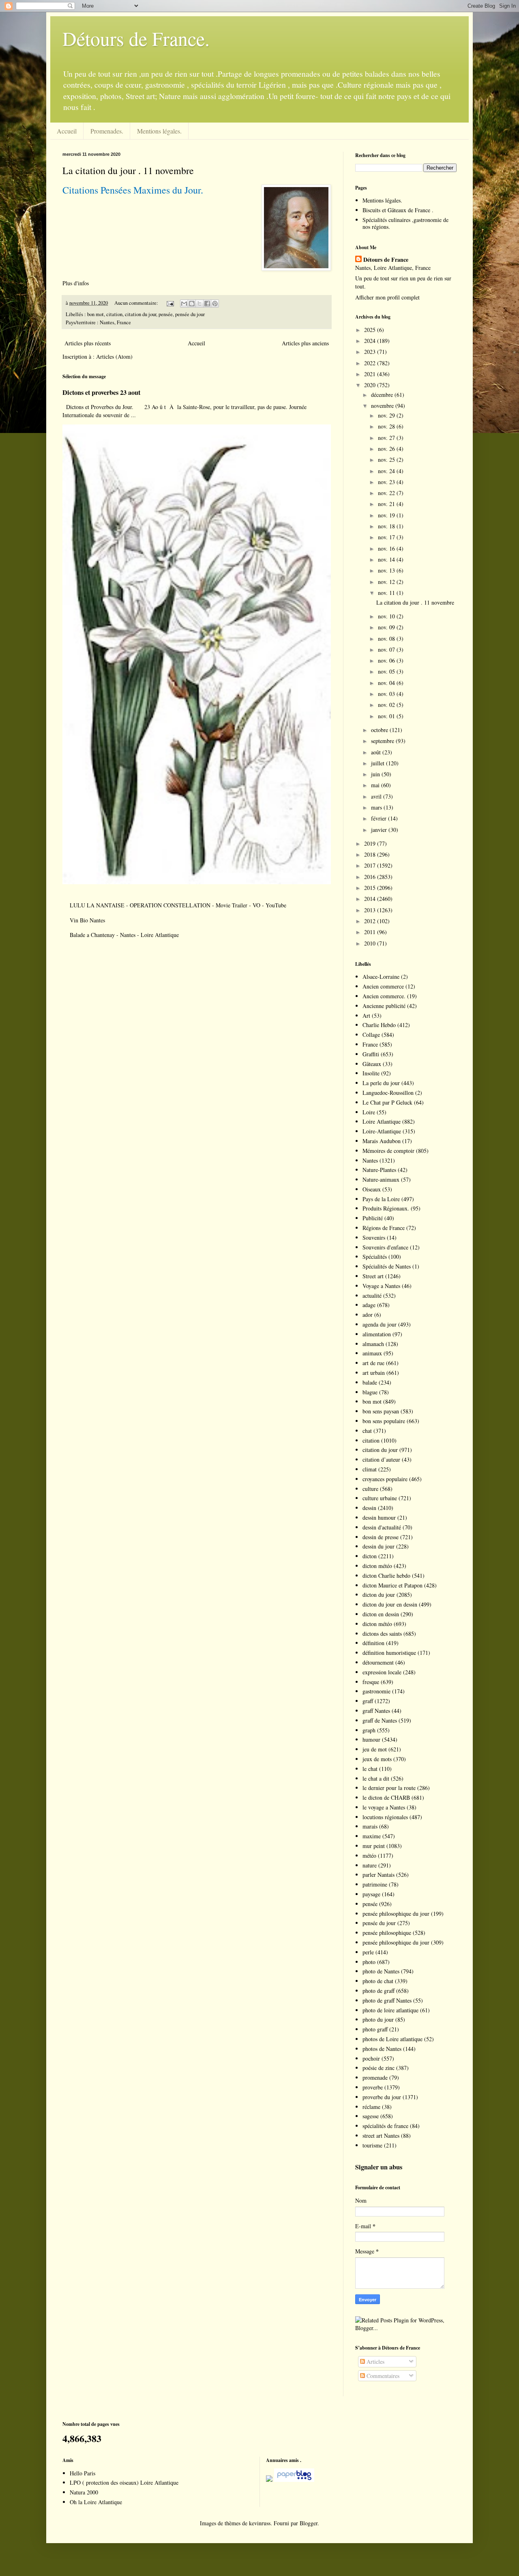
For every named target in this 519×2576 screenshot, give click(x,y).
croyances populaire (385, 1479)
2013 (371, 910)
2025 (371, 330)
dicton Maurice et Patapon (392, 1585)
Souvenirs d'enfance (385, 1247)
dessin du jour (379, 1546)
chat (367, 1431)
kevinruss (260, 2523)
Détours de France (386, 260)
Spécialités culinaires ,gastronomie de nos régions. (405, 223)
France (370, 1044)
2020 (371, 385)
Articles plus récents (88, 343)
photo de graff (379, 1991)
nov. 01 (387, 716)
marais (370, 1826)
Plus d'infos (77, 283)
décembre (383, 395)
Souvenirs (374, 1237)
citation (114, 314)
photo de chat (378, 1981)
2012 (371, 921)
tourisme (372, 2145)
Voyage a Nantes (381, 1286)
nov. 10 (387, 616)
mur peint (374, 1846)
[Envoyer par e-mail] (184, 304)
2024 (371, 341)
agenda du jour (380, 1324)
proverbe (373, 2087)
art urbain (374, 1373)
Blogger (309, 2523)
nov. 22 (387, 493)
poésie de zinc (379, 2068)
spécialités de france (385, 2126)
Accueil (67, 131)
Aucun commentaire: (137, 303)
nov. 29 (387, 415)
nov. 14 (387, 559)
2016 (371, 877)
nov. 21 (387, 504)
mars (377, 807)
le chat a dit (376, 1778)
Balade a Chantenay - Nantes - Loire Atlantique (124, 935)
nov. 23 (387, 482)
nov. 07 (387, 649)
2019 (371, 843)
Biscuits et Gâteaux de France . (398, 210)
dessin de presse (381, 1537)
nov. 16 (387, 548)
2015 (371, 888)
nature (370, 1865)
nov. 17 (387, 537)
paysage (371, 1894)
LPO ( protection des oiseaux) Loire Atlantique (124, 2482)
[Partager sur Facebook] (207, 304)
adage (369, 1305)
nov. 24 (387, 471)
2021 (371, 374)
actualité (372, 1296)
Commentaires (382, 2376)
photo (369, 1962)
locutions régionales (385, 1817)
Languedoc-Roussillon (388, 1093)
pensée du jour (190, 314)
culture (370, 1489)
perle (368, 1952)
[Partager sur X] (199, 304)
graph (369, 1730)
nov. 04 (387, 683)
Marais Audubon (382, 1141)
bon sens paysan (381, 1411)
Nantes (370, 1160)
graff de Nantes (380, 1720)
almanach (373, 1344)
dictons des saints (382, 1634)
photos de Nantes (382, 2049)
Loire (369, 1112)
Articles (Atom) (114, 356)
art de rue (373, 1363)
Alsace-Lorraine (381, 977)
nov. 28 (387, 426)
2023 (371, 352)
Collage (371, 1035)
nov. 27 (387, 438)
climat (370, 1469)
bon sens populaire (384, 1421)
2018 (371, 854)
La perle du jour (381, 1083)
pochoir (371, 2058)
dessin (369, 1508)
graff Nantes (376, 1711)
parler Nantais (379, 1875)
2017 (371, 865)
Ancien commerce (383, 986)
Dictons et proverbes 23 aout (101, 392)
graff (368, 1701)
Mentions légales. (159, 131)
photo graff (375, 2029)
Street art (373, 1276)
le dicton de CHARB (386, 1797)
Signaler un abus (379, 2167)
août (377, 752)
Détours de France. (136, 38)
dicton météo (377, 1566)
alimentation (377, 1334)
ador (368, 1315)
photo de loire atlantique (390, 2010)
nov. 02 (387, 705)
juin (376, 774)
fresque (371, 1682)
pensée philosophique (387, 1933)
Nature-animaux (381, 1179)
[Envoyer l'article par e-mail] (170, 303)
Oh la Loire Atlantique (96, 2502)
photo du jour (378, 2019)
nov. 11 (387, 593)
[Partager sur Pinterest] (215, 304)
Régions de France (384, 1228)
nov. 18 (387, 526)
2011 (371, 932)
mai (376, 785)
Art (366, 1016)
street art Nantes (381, 2136)
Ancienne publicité (384, 1006)
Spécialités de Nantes (387, 1266)
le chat (370, 1769)
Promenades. (107, 131)
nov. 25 (387, 460)
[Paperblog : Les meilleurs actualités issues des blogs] (269, 2480)
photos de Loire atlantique (392, 2039)
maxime (372, 1836)
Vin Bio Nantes (87, 920)
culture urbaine (380, 1498)
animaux (372, 1353)
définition (373, 1643)
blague (370, 1392)
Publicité (373, 1218)
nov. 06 (387, 660)
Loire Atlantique (382, 1121)
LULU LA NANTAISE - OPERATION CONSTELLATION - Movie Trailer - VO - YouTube (178, 905)
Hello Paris (83, 2473)
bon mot (95, 314)
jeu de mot (375, 1749)
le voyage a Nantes (384, 1807)
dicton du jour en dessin (390, 1604)
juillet (379, 763)
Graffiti (371, 1054)
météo (369, 1856)
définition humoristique (389, 1653)
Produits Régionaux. (386, 1208)
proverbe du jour (382, 2097)
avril (377, 796)
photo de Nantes (381, 1971)
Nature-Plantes (379, 1170)
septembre (383, 741)
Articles (375, 2362)
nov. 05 (387, 671)
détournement (378, 1662)
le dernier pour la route (389, 1788)
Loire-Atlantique (382, 1131)
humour (371, 1739)
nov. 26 (387, 449)
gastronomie (376, 1691)
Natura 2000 (84, 2492)
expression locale (382, 1672)
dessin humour (379, 1517)
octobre (380, 730)
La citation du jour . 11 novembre (128, 170)
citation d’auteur (381, 1459)
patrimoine (375, 1884)
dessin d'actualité (382, 1527)
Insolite (371, 1073)
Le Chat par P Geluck (387, 1102)
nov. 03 (387, 694)
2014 (371, 899)
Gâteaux (372, 1064)
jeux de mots (377, 1759)
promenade (375, 2077)
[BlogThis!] (192, 304)
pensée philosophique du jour (396, 1914)
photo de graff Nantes (387, 2000)
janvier (380, 830)
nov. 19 (387, 515)
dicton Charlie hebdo (386, 1576)
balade (370, 1382)
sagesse (371, 2116)
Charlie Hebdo (379, 1025)
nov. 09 (387, 627)
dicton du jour (379, 1595)
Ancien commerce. (384, 996)
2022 (371, 363)
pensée (166, 314)
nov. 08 (387, 639)
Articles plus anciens (305, 343)
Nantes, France (115, 322)
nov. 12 (387, 582)
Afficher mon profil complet (387, 297)
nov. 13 (387, 570)
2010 (371, 943)
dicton (370, 1556)
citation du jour (140, 314)
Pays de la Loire (381, 1199)
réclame (371, 2107)
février (380, 818)
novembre (383, 406)
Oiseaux (372, 1189)
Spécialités (375, 1257)
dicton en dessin (381, 1614)
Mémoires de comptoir (388, 1151)
